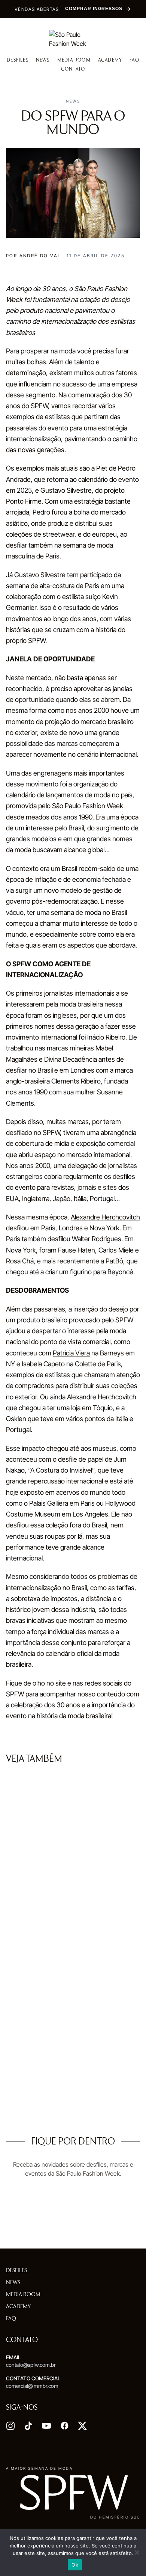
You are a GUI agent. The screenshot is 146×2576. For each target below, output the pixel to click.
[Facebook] (64, 2426)
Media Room (74, 60)
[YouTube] (46, 2426)
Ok (75, 2565)
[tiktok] (28, 2426)
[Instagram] (10, 2426)
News (43, 60)
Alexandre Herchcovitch (105, 1217)
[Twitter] (82, 2426)
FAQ (134, 60)
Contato (73, 69)
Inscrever (73, 2230)
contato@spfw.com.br (31, 2365)
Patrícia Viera (71, 1353)
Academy (110, 60)
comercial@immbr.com (32, 2386)
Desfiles (18, 60)
